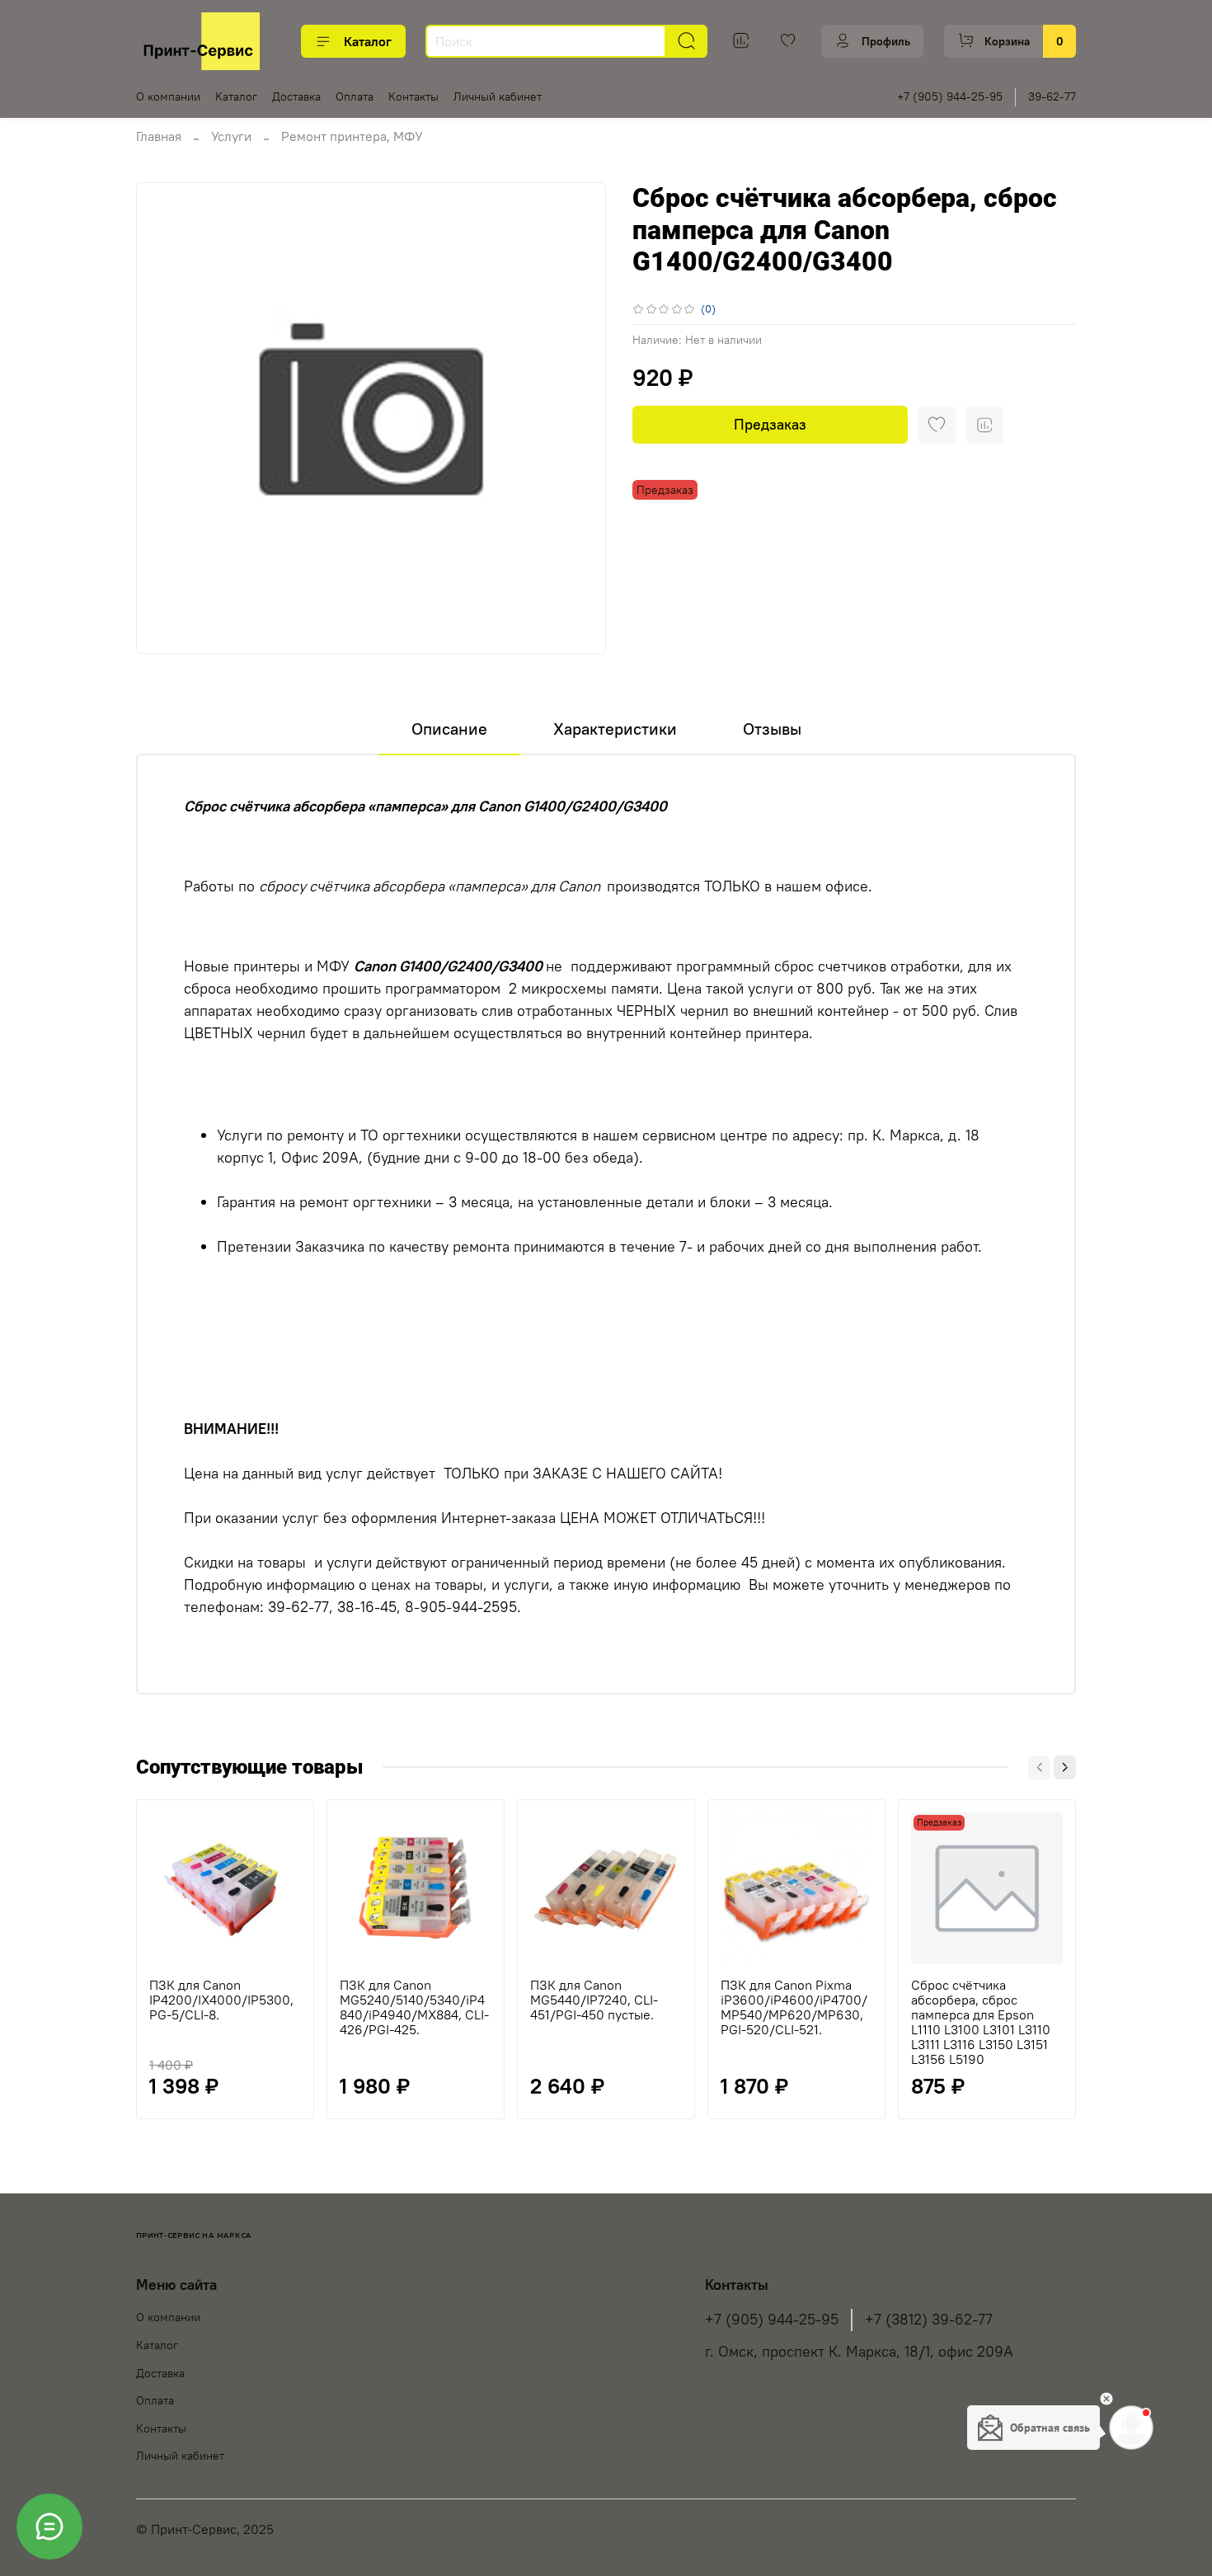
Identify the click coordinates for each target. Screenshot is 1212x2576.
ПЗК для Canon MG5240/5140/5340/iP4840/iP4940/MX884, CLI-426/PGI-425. (414, 2007)
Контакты (413, 96)
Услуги (231, 136)
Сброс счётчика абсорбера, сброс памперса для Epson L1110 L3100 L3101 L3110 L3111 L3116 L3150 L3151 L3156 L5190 (981, 2022)
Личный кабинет (498, 96)
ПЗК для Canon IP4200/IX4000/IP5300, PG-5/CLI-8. (221, 2000)
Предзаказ (770, 424)
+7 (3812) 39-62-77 (929, 2320)
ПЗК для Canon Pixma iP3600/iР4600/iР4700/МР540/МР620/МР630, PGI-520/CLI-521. (794, 2007)
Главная (159, 136)
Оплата (355, 96)
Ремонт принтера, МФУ (352, 136)
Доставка (296, 96)
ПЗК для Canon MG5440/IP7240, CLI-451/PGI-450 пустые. (594, 2000)
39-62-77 (1052, 96)
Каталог (368, 41)
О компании (168, 96)
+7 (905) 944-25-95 (950, 96)
